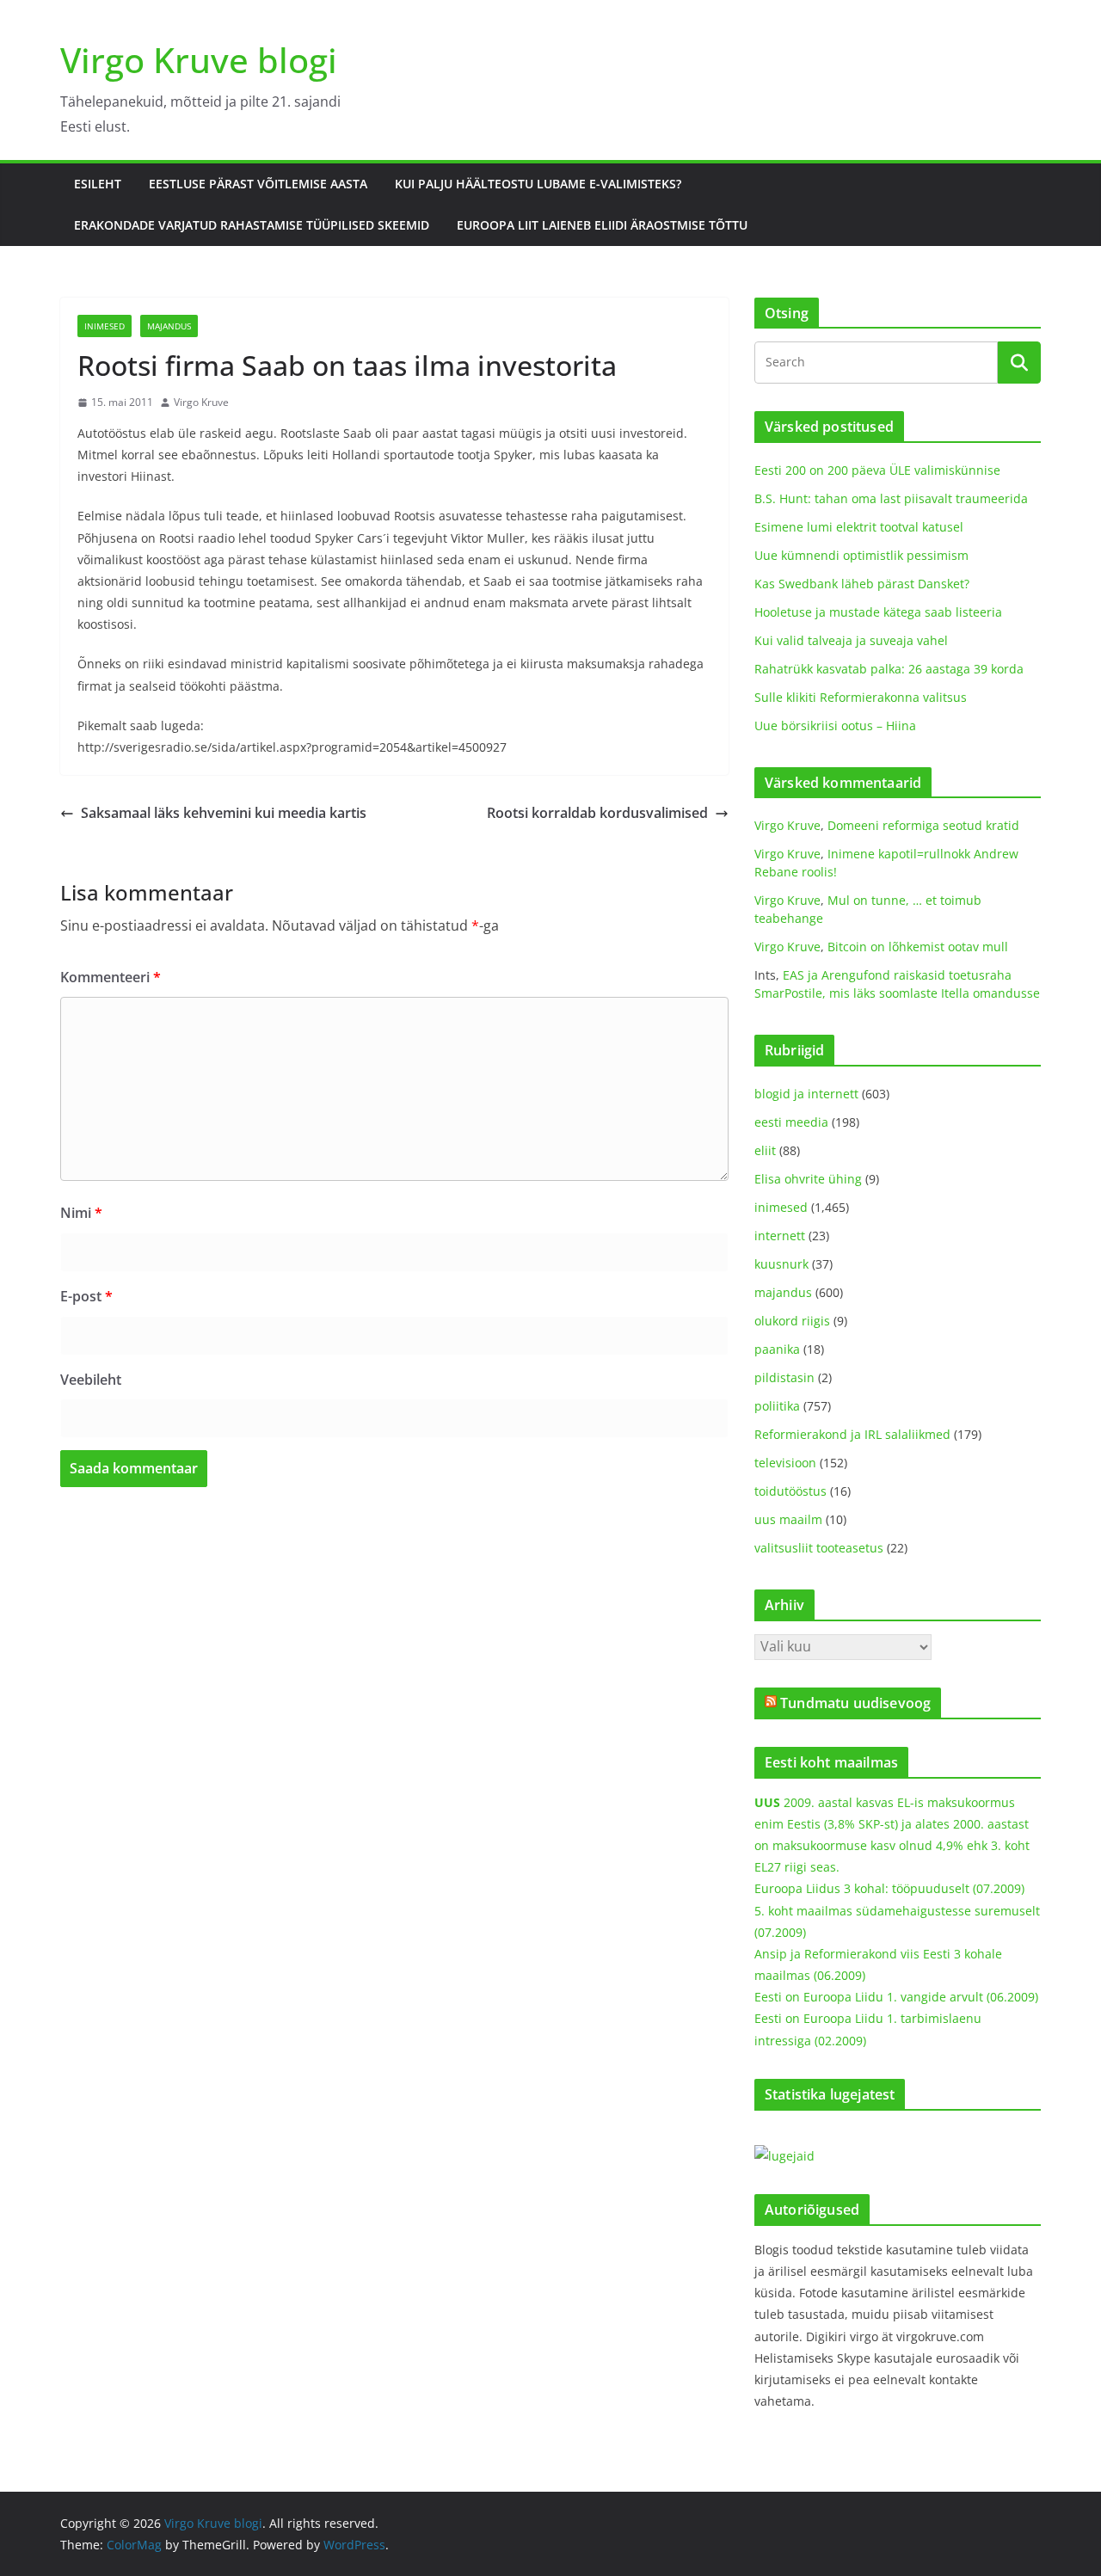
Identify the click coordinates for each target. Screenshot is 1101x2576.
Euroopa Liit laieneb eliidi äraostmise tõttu (602, 225)
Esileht (98, 184)
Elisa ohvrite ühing (808, 1179)
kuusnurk (781, 1264)
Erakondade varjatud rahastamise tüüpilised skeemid (252, 225)
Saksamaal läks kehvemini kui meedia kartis (224, 813)
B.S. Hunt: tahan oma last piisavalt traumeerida (891, 498)
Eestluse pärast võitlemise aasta (258, 184)
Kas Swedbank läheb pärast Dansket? (862, 584)
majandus (169, 326)
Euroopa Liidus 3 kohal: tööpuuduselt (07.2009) (889, 1888)
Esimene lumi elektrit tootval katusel (859, 527)
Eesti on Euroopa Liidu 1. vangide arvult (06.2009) (896, 1997)
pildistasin (784, 1377)
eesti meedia (791, 1122)
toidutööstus (790, 1491)
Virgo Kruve (201, 402)
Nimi (81, 1213)
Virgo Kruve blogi (199, 60)
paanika (777, 1349)
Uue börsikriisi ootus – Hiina (835, 725)
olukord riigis (792, 1321)
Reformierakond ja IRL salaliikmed (852, 1434)
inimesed (105, 326)
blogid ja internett (806, 1094)
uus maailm (788, 1519)
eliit (765, 1150)
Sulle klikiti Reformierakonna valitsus (861, 697)
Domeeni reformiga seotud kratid (923, 825)
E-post (86, 1296)
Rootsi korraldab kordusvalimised (597, 813)
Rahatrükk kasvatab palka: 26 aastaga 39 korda (889, 669)
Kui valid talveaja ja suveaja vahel (851, 640)
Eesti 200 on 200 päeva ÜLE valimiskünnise (877, 470)
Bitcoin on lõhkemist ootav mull (918, 947)
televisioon (785, 1463)
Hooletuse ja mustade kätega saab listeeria (878, 612)
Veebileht (91, 1380)
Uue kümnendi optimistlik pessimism (861, 555)
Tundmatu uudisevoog (855, 1703)
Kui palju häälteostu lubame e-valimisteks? (538, 184)
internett (780, 1236)
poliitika (777, 1406)
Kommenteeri (111, 977)
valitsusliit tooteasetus (819, 1548)
